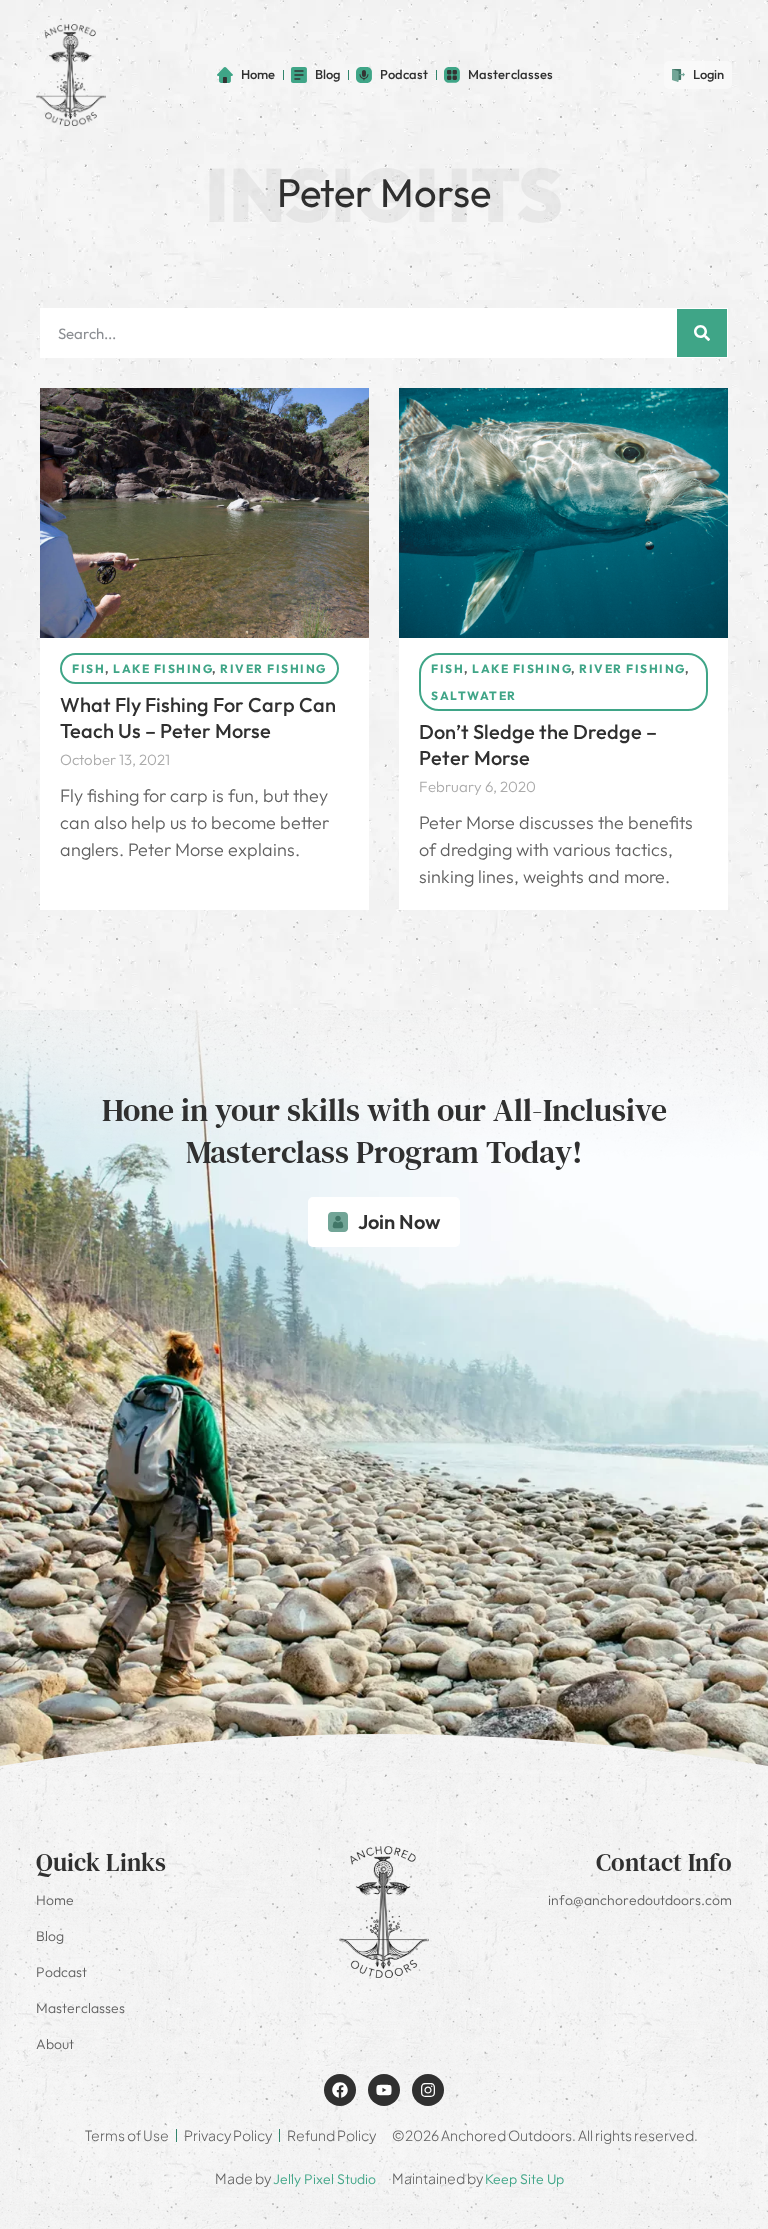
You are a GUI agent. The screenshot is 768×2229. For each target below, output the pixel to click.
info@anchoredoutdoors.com (640, 1900)
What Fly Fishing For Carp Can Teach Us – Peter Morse (198, 717)
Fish (88, 668)
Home (55, 1900)
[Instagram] (428, 2090)
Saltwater (474, 695)
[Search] (702, 333)
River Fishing (273, 668)
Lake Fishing (162, 668)
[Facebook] (340, 2090)
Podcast (61, 1972)
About (55, 2044)
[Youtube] (384, 2090)
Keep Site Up (524, 2179)
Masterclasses (80, 2008)
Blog (50, 1936)
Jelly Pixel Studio (324, 2179)
